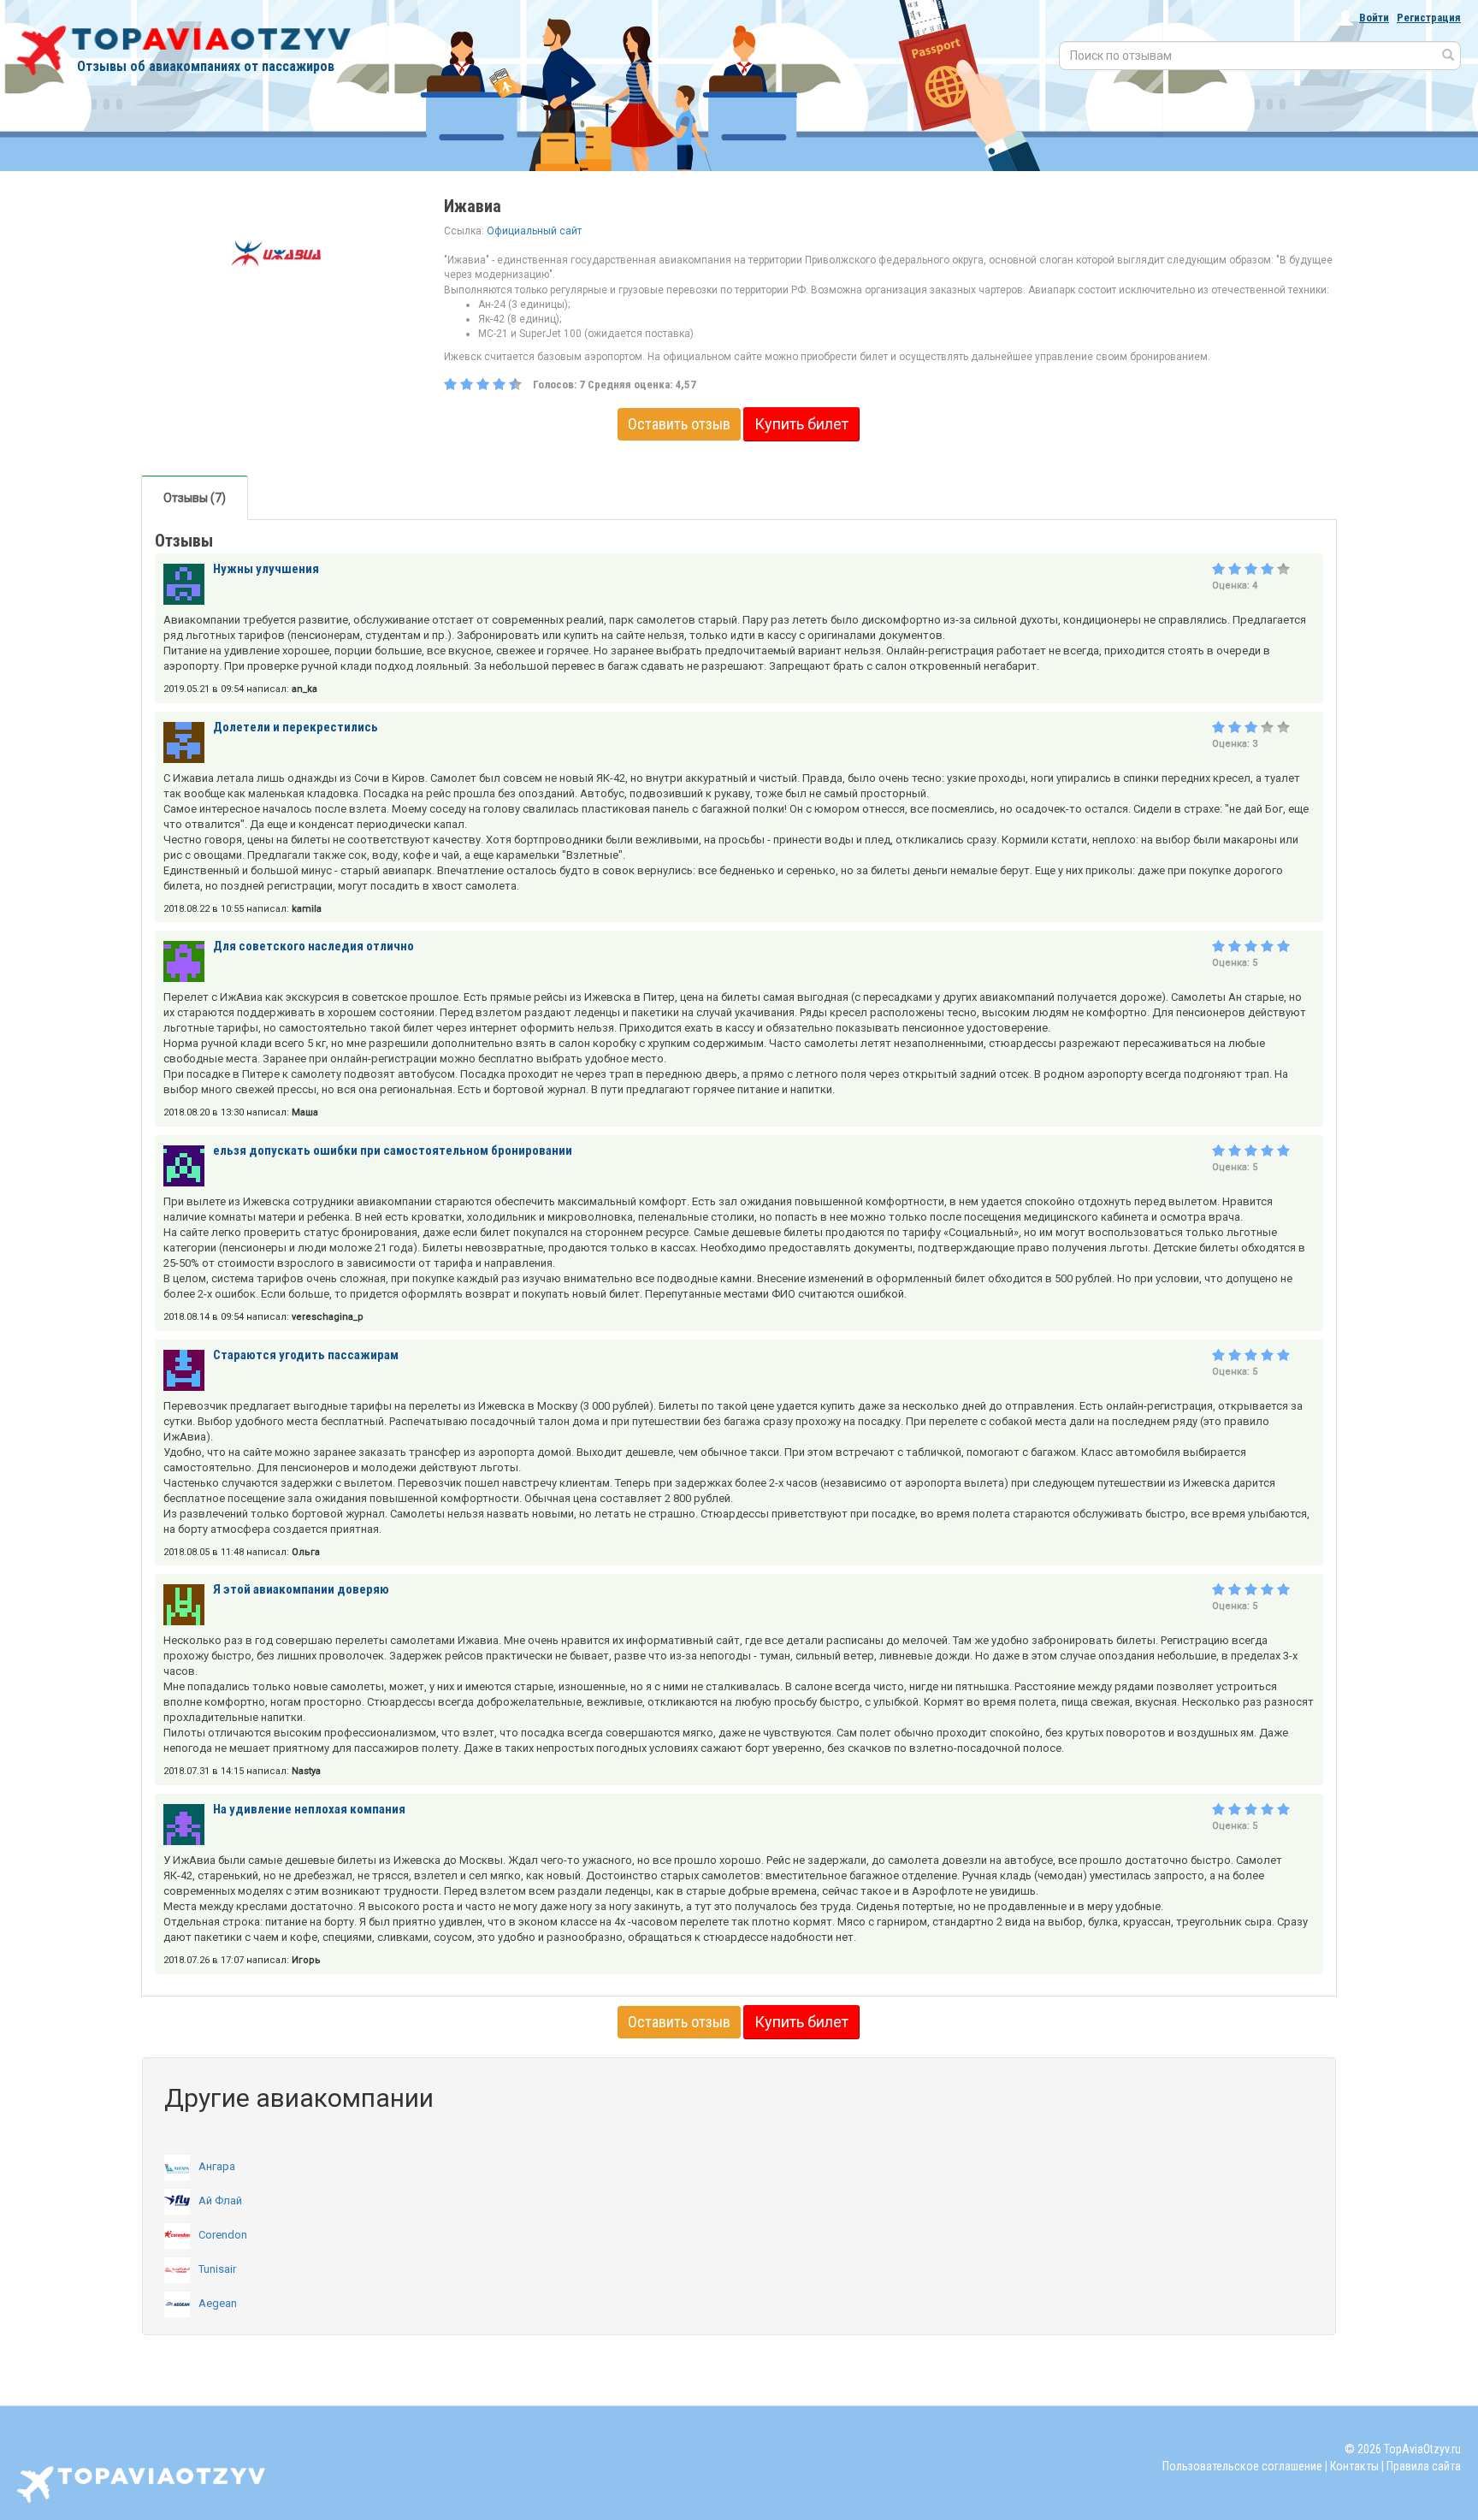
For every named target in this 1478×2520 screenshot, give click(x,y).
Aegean (218, 2303)
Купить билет (801, 424)
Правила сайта (1424, 2466)
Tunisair (217, 2269)
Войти (1374, 18)
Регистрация (1429, 18)
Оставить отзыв (679, 424)
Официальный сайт (534, 231)
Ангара (217, 2166)
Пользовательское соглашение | (1245, 2466)
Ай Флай (220, 2201)
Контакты (1354, 2466)
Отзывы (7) (195, 498)
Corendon (223, 2235)
